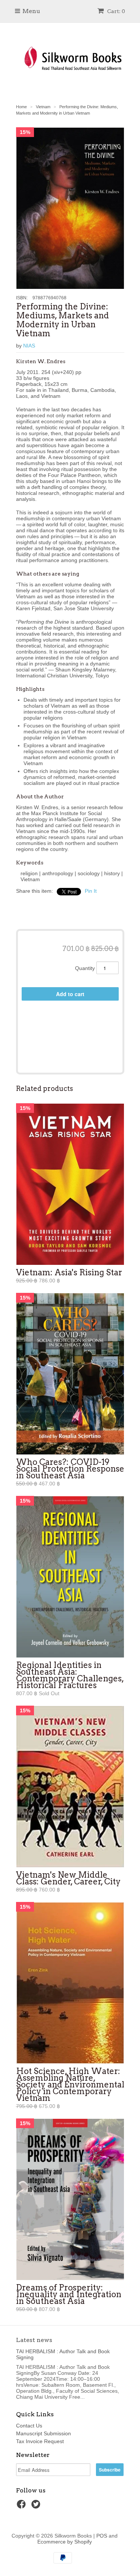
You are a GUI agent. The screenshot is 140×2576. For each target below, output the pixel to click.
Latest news (34, 2340)
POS (102, 2536)
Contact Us (29, 2426)
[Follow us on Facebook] (22, 2506)
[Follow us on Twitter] (37, 2506)
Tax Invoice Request (40, 2441)
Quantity (85, 968)
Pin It (91, 891)
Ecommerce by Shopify (65, 2542)
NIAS (29, 346)
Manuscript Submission (43, 2433)
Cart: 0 (116, 11)
